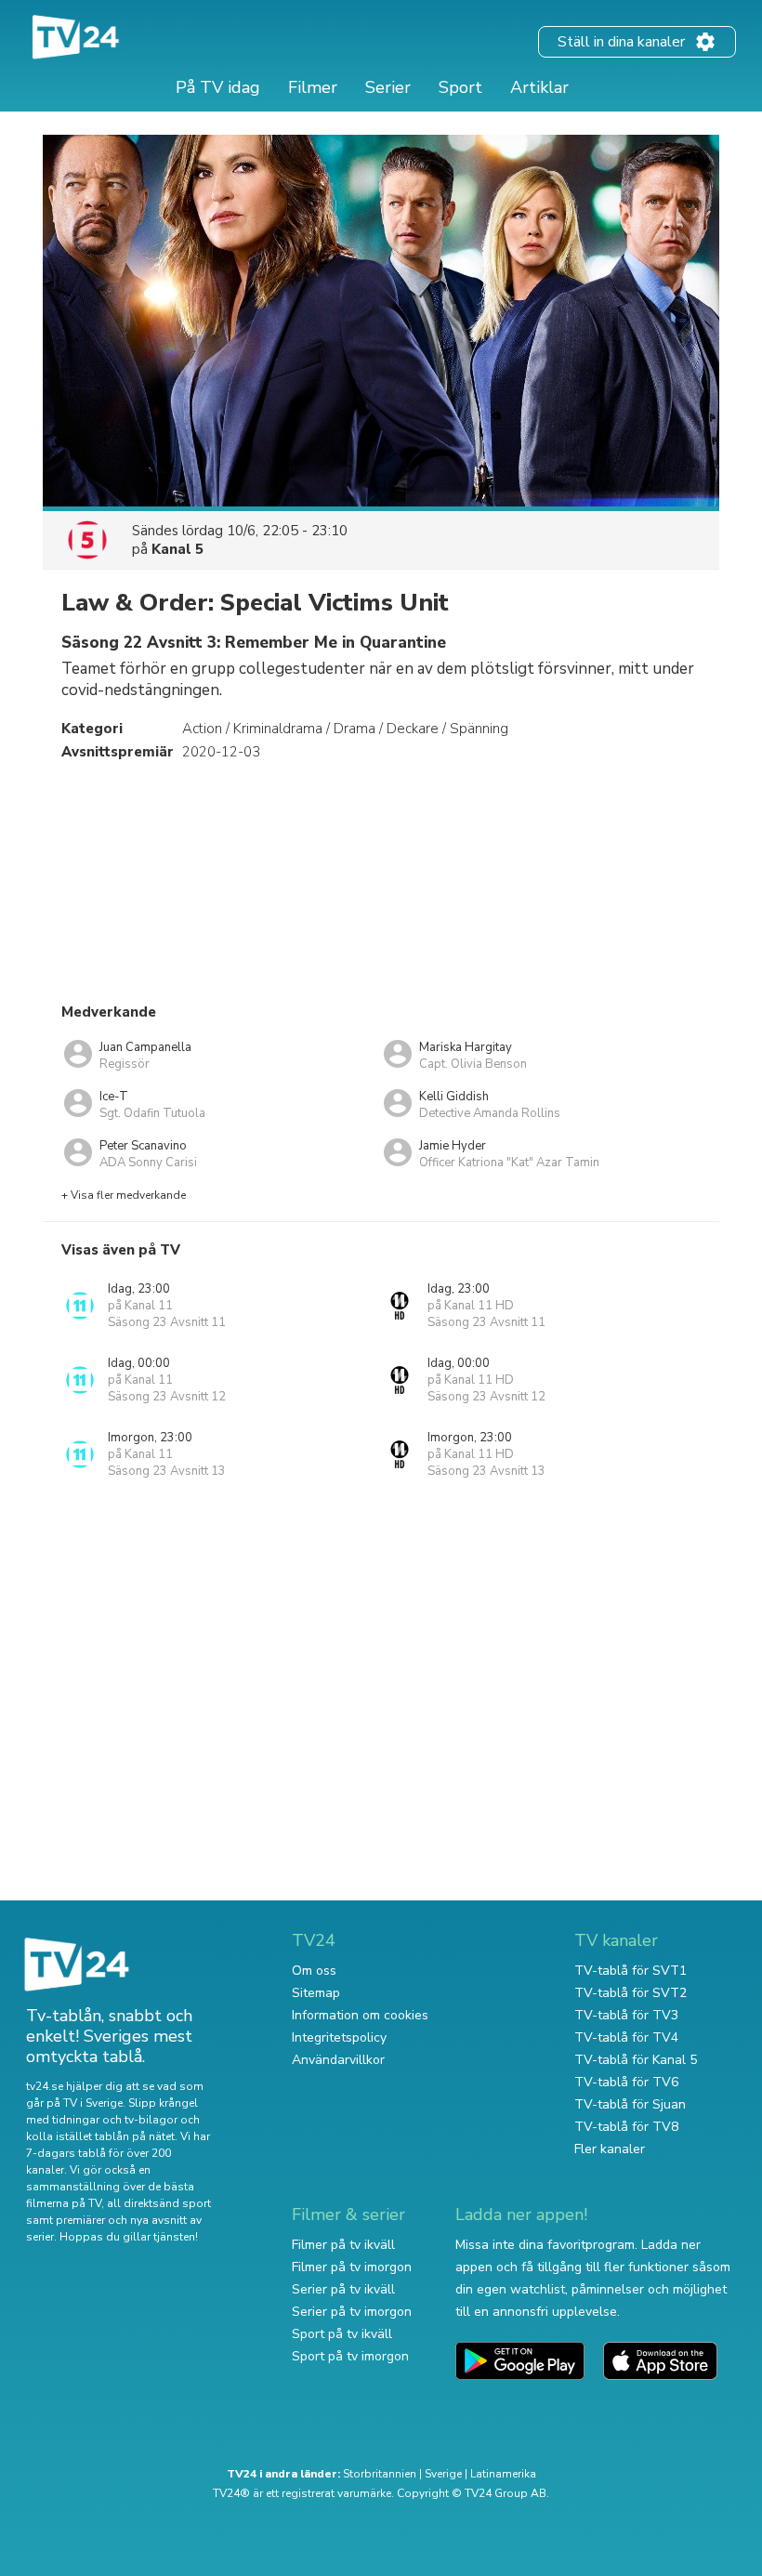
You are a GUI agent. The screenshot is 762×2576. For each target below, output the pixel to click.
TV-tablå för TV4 (626, 2037)
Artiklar (539, 87)
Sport (460, 87)
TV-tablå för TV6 (626, 2082)
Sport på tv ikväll (342, 2334)
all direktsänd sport (159, 2203)
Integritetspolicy (339, 2037)
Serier (388, 87)
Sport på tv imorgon (350, 2356)
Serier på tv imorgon (352, 2312)
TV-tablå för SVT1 (631, 1971)
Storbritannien (380, 2474)
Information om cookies (360, 2015)
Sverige (443, 2474)
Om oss (314, 1971)
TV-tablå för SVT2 (631, 1993)
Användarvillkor (338, 2060)
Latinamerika (503, 2474)
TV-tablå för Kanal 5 (636, 2060)
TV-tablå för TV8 (626, 2127)
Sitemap (316, 1993)
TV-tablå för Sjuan (630, 2104)
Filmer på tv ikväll (343, 2245)
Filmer (313, 87)
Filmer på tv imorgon (352, 2267)
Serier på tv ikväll (343, 2289)
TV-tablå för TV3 (626, 2015)
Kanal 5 (177, 549)
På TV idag (218, 87)
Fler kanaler (610, 2149)
